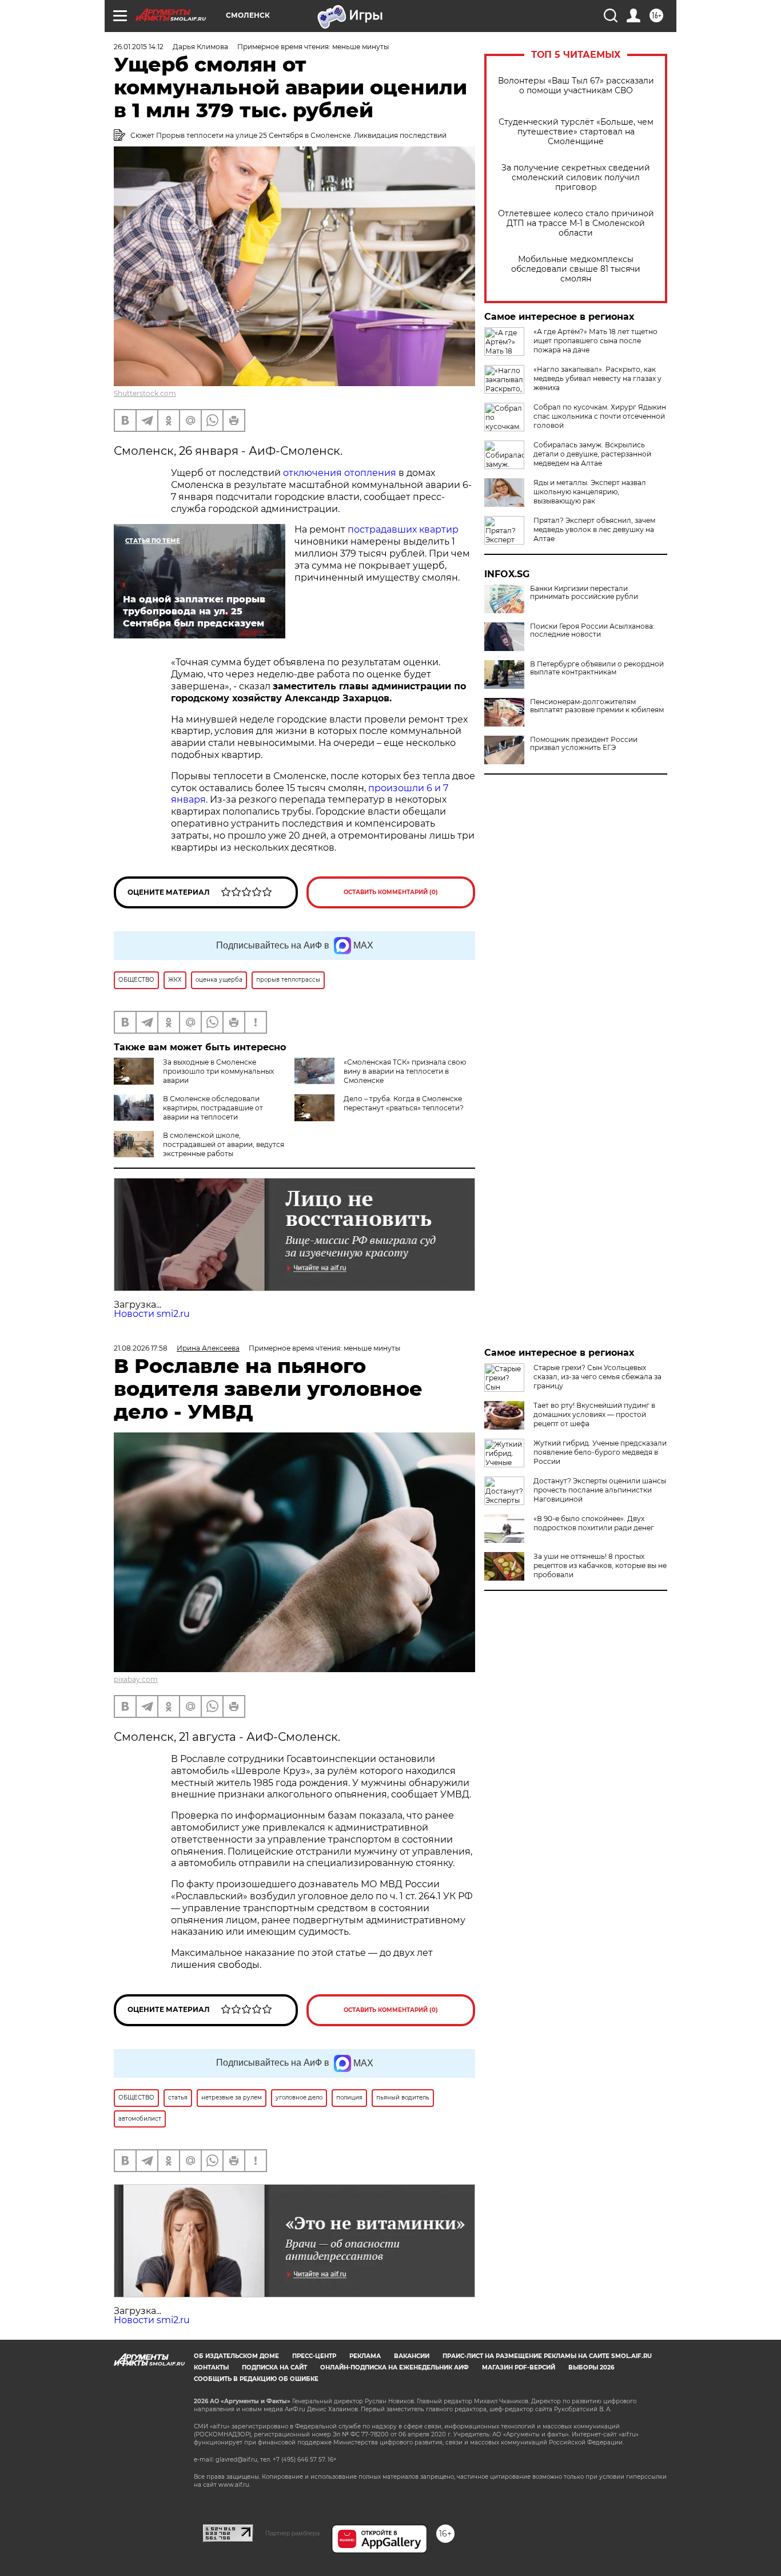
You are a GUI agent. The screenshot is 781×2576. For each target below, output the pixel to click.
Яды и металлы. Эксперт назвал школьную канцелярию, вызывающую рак (590, 492)
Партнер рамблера (292, 2533)
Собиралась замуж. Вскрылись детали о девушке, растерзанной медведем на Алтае (592, 454)
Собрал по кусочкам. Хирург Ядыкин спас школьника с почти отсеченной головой (600, 416)
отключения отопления (340, 473)
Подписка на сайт (274, 2367)
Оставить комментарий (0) (391, 892)
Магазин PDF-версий (519, 2367)
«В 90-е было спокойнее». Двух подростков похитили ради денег (594, 1523)
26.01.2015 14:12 (139, 47)
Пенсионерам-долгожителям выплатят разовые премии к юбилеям (597, 706)
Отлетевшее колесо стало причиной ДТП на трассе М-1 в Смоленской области (576, 223)
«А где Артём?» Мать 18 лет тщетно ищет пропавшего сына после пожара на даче (595, 341)
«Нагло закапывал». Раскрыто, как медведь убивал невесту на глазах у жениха (597, 378)
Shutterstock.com (145, 393)
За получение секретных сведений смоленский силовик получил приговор (576, 178)
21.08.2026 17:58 (141, 1348)
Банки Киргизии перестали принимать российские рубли (584, 593)
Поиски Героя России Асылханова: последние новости (592, 630)
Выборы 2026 (591, 2367)
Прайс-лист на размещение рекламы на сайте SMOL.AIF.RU (547, 2356)
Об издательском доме (236, 2356)
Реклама (365, 2356)
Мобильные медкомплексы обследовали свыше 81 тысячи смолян (576, 269)
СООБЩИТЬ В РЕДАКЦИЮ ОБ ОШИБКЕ (256, 2379)
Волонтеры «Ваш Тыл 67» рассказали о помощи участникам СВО (576, 86)
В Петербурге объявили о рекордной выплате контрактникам (597, 668)
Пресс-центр (314, 2356)
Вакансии (412, 2356)
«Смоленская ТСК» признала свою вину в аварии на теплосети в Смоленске (405, 1071)
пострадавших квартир (403, 529)
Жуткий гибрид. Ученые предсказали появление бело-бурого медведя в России (600, 1452)
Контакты (211, 2367)
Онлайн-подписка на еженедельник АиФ (395, 2367)
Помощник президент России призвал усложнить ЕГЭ (584, 744)
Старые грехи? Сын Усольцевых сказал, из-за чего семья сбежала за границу (597, 1377)
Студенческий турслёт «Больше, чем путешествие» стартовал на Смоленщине (576, 132)
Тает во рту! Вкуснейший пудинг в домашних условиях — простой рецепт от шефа (594, 1414)
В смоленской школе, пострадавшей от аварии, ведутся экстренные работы (224, 1144)
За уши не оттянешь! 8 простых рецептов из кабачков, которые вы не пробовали (600, 1565)
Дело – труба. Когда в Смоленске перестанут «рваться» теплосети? (404, 1103)
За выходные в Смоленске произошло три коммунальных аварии (218, 1071)
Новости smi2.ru (152, 1314)
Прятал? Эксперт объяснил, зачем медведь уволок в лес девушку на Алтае (594, 529)
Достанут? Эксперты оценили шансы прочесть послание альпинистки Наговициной (600, 1490)
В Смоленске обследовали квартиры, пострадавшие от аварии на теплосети (213, 1108)
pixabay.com (136, 1679)
